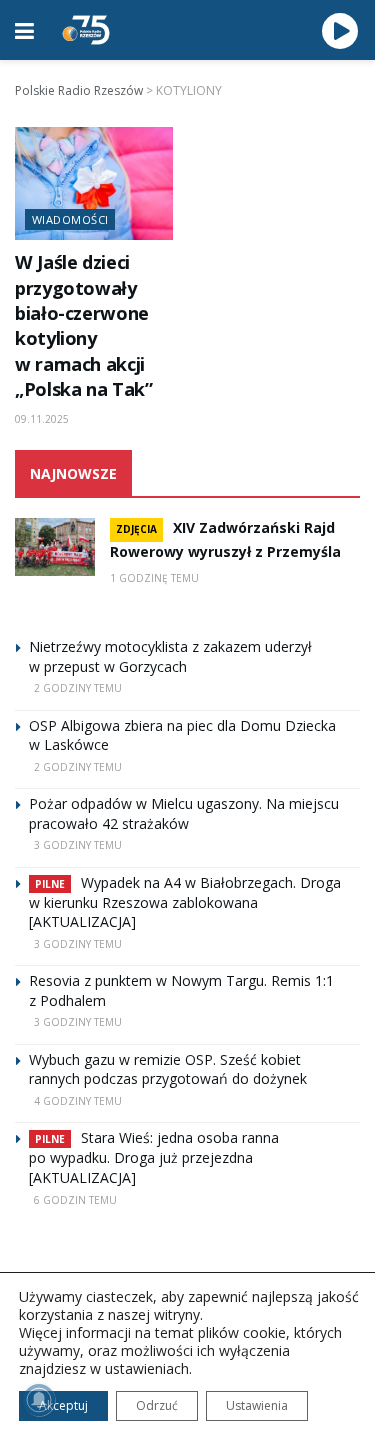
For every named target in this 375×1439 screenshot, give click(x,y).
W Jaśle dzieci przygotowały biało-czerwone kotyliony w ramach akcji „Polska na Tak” (84, 325)
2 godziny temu (78, 688)
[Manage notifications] (39, 1400)
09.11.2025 (42, 419)
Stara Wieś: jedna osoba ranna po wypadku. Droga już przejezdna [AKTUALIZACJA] (154, 1157)
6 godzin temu (75, 1200)
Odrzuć (157, 1405)
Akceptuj (63, 1405)
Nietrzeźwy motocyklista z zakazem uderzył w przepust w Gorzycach (170, 656)
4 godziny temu (78, 1101)
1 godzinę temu (154, 578)
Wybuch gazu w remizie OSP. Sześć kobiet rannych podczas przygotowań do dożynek (168, 1069)
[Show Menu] (24, 30)
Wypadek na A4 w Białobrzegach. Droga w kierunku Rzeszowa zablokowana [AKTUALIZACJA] (185, 902)
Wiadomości (70, 219)
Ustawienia (257, 1405)
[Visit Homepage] (86, 30)
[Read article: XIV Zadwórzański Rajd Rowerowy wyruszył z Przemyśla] (55, 546)
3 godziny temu (78, 845)
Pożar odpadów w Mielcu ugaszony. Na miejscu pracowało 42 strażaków (184, 813)
